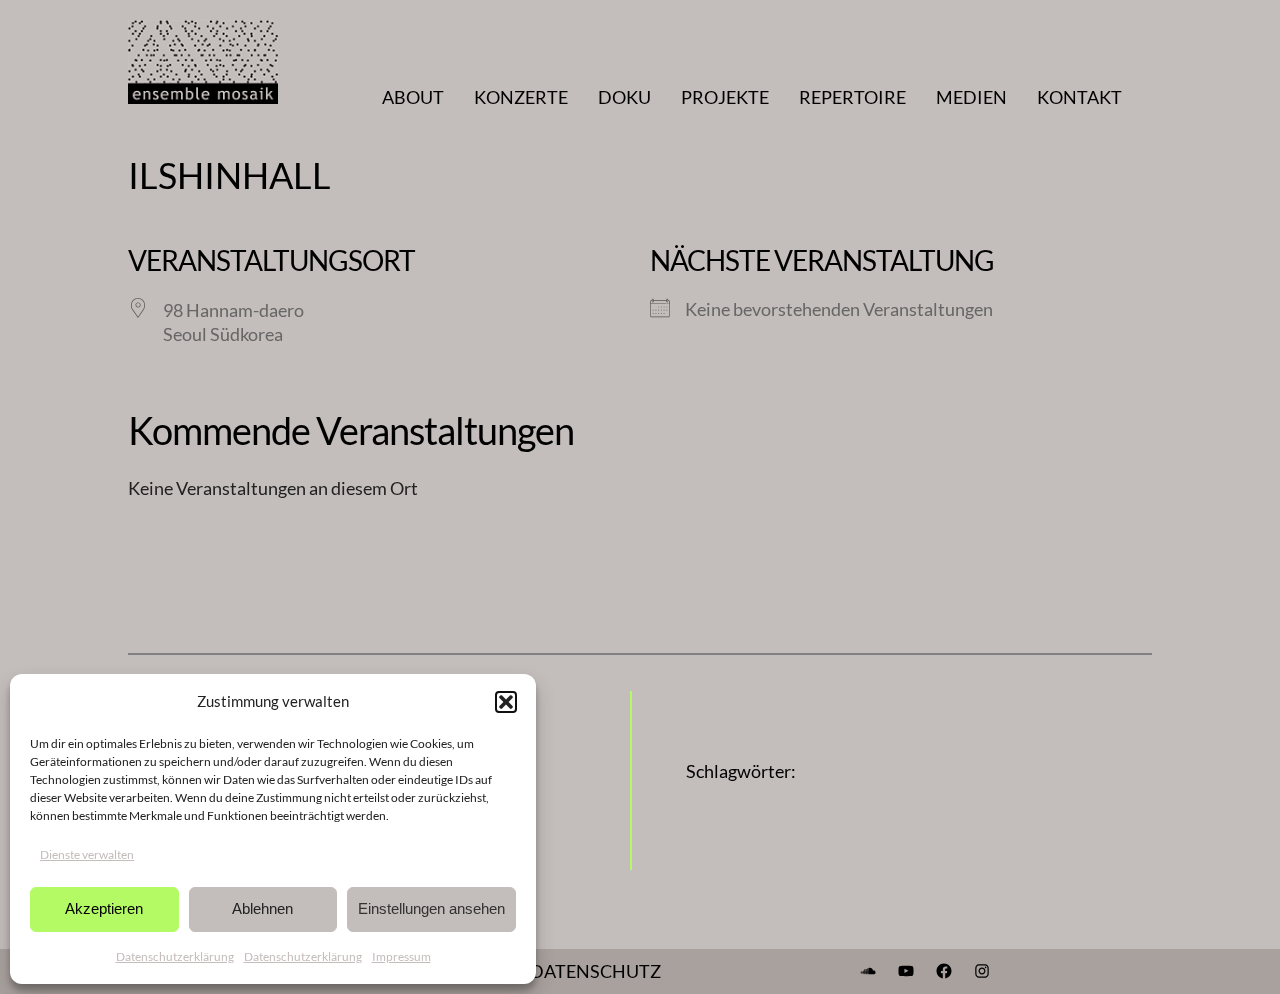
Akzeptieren (104, 908)
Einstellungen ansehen (431, 908)
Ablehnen (262, 908)
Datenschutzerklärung (175, 956)
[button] (506, 702)
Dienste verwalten (87, 854)
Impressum (401, 956)
